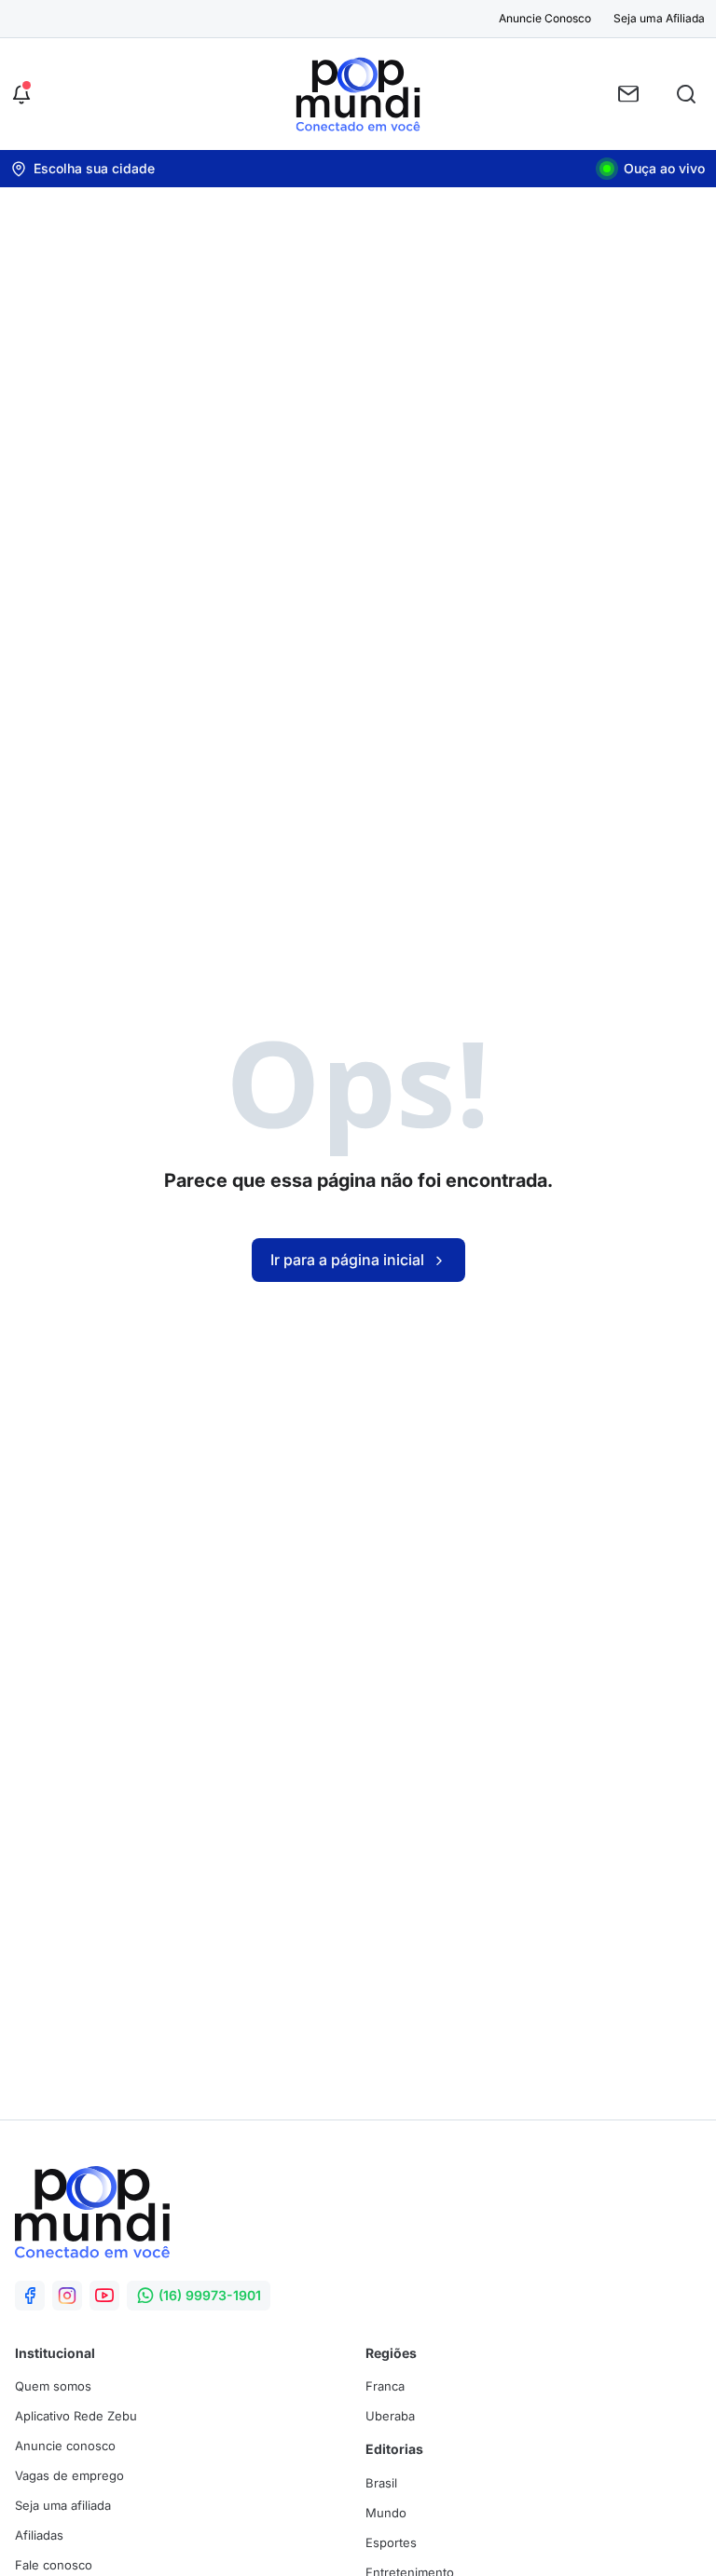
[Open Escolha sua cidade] (83, 169)
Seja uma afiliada (63, 2505)
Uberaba (390, 2416)
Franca (385, 2386)
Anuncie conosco (65, 2446)
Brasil (381, 2483)
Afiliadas (39, 2535)
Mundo (386, 2513)
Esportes (391, 2542)
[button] (21, 94)
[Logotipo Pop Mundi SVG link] (92, 2212)
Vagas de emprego (69, 2475)
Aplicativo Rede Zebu (76, 2416)
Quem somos (53, 2386)
